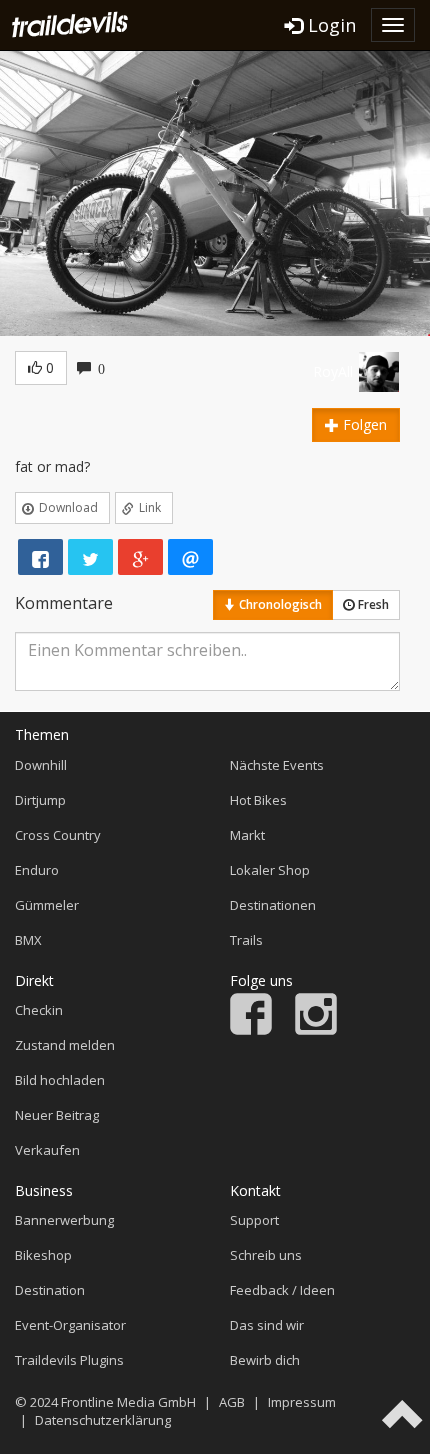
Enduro (37, 870)
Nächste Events (277, 765)
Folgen (363, 424)
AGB (232, 1402)
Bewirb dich (265, 1360)
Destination (50, 1290)
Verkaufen (47, 1150)
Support (254, 1220)
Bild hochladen (60, 1080)
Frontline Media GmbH (128, 1402)
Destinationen (273, 905)
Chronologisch (279, 604)
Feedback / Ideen (282, 1290)
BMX (28, 940)
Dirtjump (40, 800)
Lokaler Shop (270, 870)
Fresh (372, 604)
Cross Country (58, 835)
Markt (247, 835)
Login (329, 25)
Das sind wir (267, 1325)
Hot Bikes (258, 800)
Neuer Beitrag (57, 1115)
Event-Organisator (70, 1325)
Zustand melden (65, 1045)
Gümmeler (47, 905)
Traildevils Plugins (69, 1360)
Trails (246, 940)
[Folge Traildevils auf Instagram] (316, 1030)
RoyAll (333, 371)
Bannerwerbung (64, 1220)
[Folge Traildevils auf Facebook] (251, 1030)
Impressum (302, 1402)
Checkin (39, 1010)
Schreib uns (266, 1255)
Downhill (41, 765)
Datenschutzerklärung (103, 1420)
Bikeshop (43, 1255)
